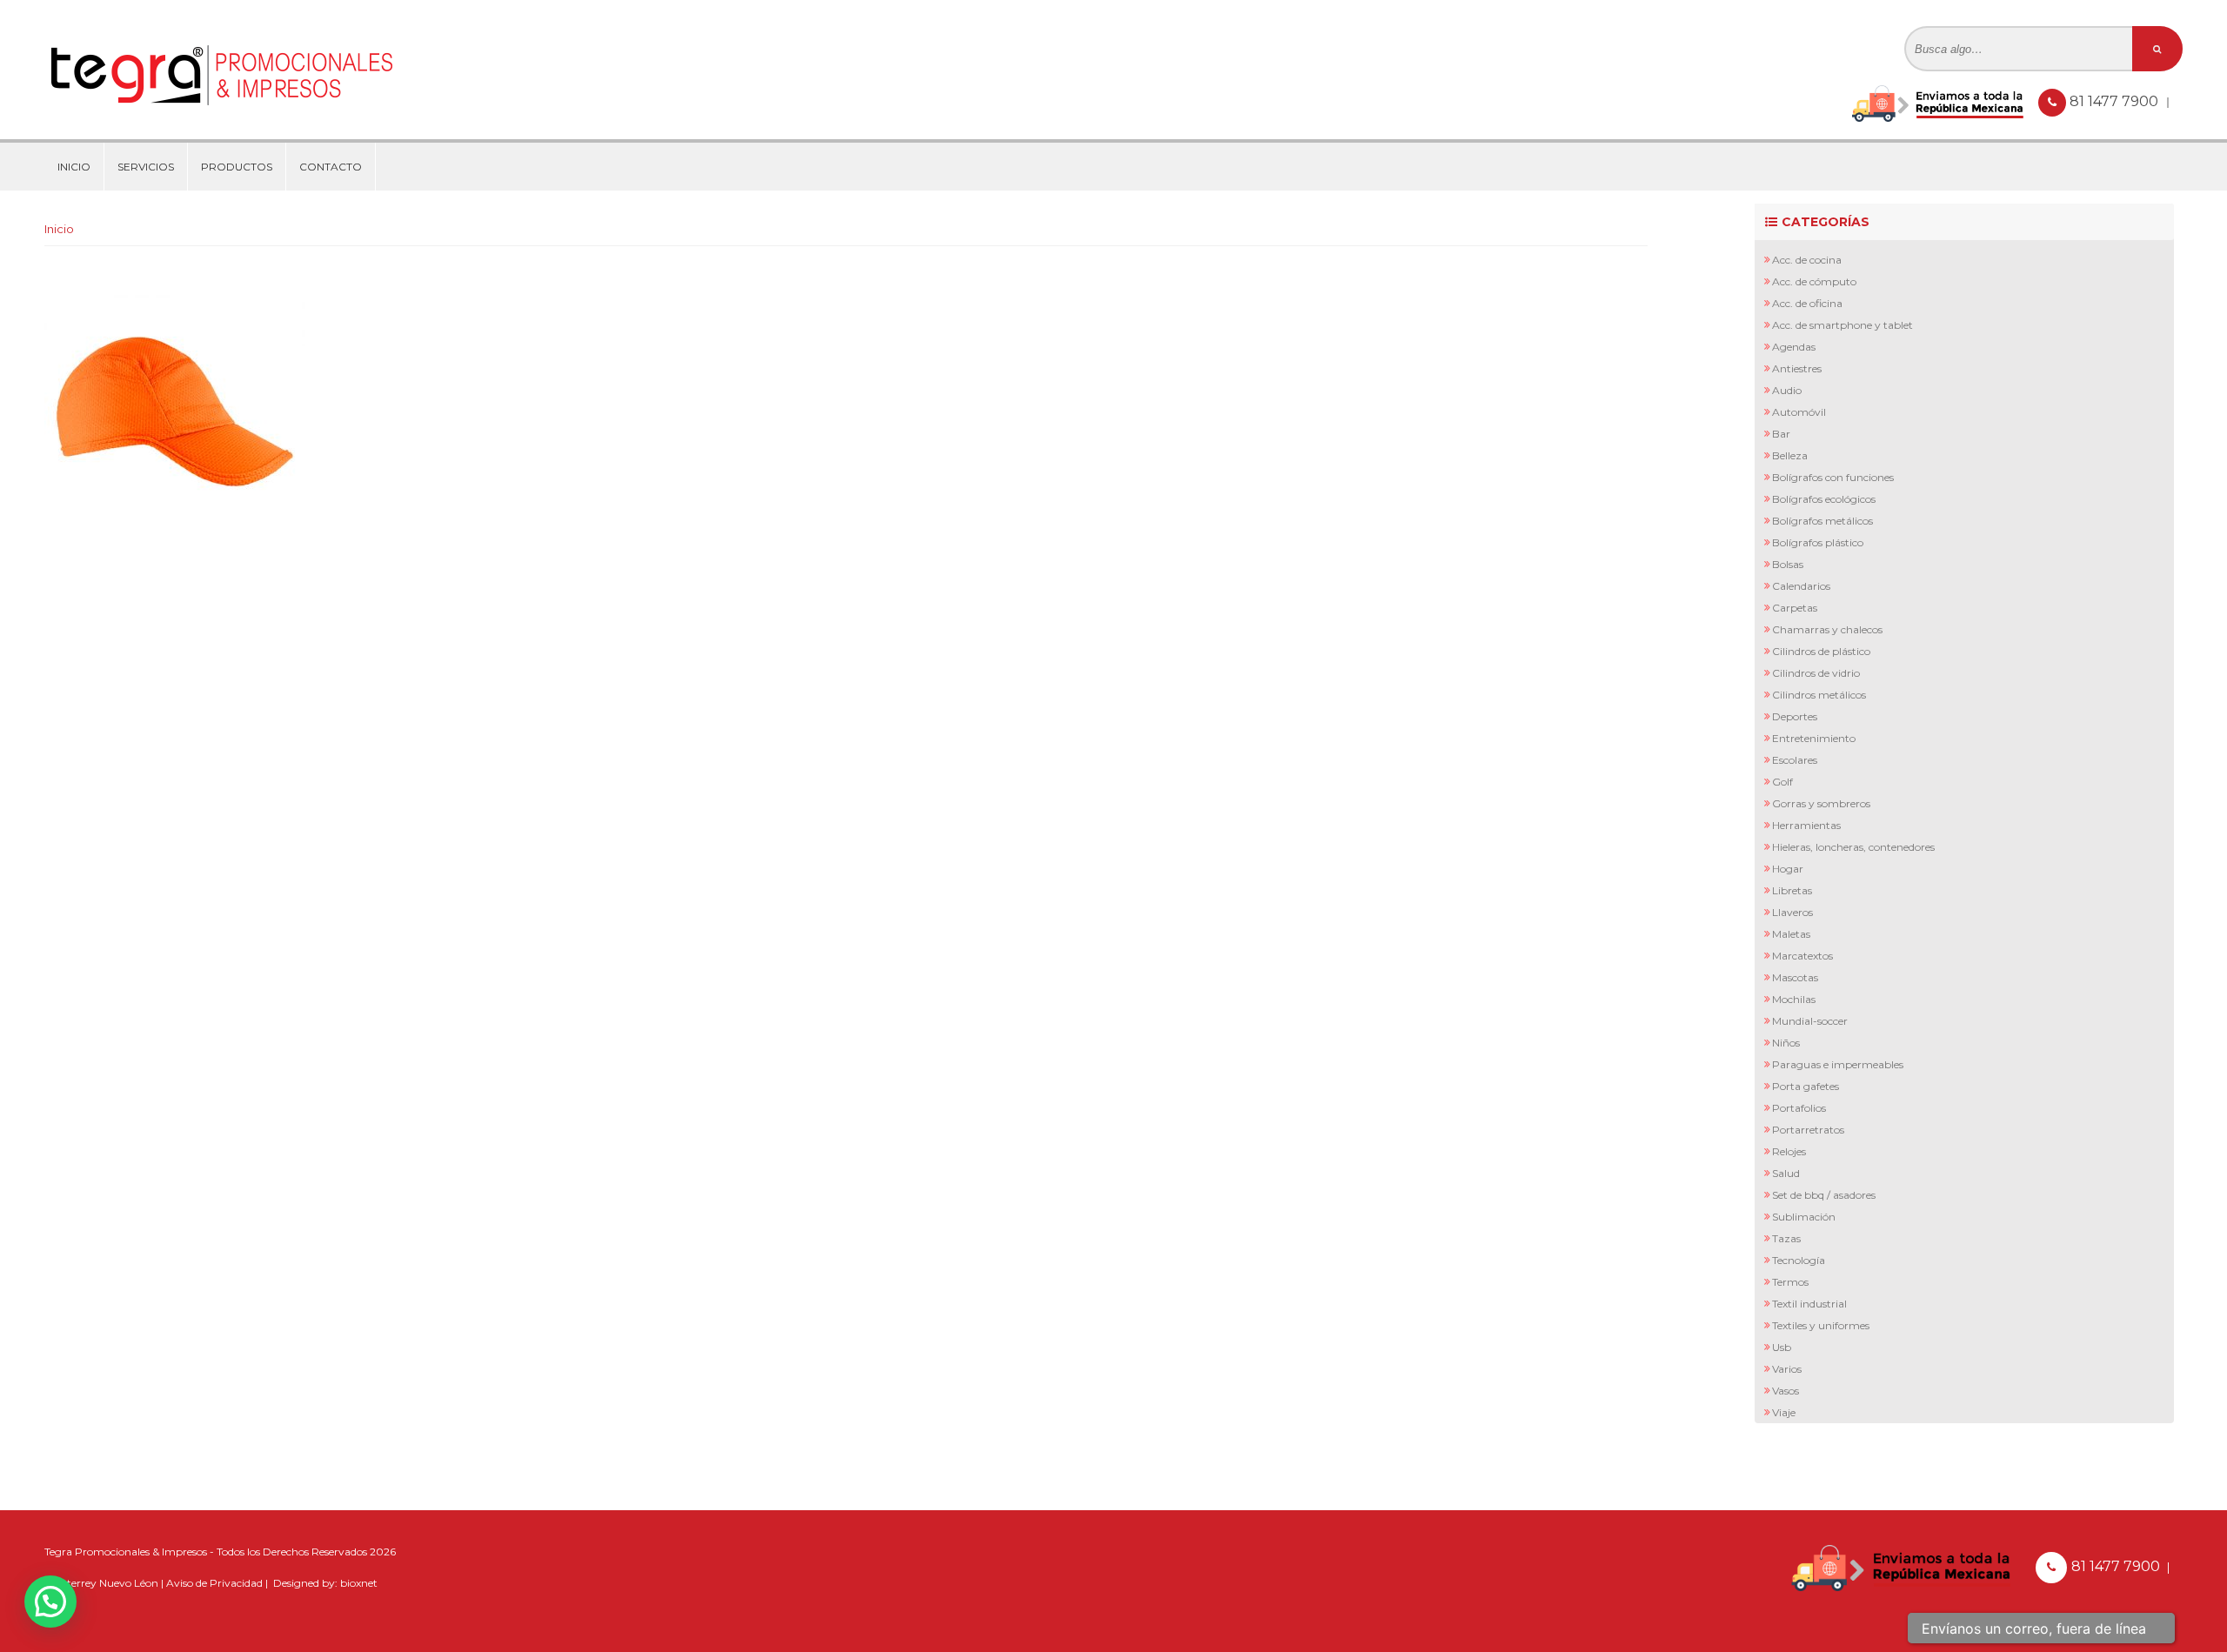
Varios (1787, 1369)
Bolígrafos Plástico (1818, 542)
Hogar (1788, 869)
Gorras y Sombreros (1821, 803)
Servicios (146, 167)
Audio (1787, 390)
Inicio (74, 167)
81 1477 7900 (2116, 101)
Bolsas (1788, 564)
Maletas (1791, 934)
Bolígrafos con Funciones (1833, 477)
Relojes (1789, 1151)
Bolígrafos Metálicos (1822, 521)
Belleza (1790, 455)
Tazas (1786, 1238)
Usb (1782, 1347)
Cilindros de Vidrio (1816, 673)
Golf (1782, 782)
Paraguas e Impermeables (1838, 1064)
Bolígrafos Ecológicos (1824, 499)
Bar (1781, 434)
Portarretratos (1808, 1130)
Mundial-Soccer (1810, 1021)
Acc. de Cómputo (1814, 281)
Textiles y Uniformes (1821, 1325)
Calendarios (1801, 586)
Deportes (1795, 716)
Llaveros (1792, 912)
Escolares (1795, 760)
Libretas (1792, 890)
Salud (1786, 1173)
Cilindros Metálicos (1819, 695)
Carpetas (1795, 608)
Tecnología (1799, 1260)
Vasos (1786, 1391)
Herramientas (1806, 825)
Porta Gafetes (1806, 1086)
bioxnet (359, 1583)
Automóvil (1799, 412)
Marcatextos (1802, 956)
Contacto (331, 167)
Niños (1786, 1043)
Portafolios (1799, 1108)
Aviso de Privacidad (214, 1583)
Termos (1790, 1282)
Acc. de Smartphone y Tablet (1842, 325)
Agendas (1794, 347)
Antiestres (1797, 368)
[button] (50, 1602)
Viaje (1784, 1412)
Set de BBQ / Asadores (1824, 1195)
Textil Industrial (1809, 1304)
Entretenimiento (1814, 738)
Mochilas (1794, 999)
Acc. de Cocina (1807, 260)
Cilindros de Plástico (1821, 651)
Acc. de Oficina (1807, 303)
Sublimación (1804, 1217)
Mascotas (1795, 977)
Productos (237, 167)
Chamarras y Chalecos (1827, 629)
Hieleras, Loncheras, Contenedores (1853, 847)
